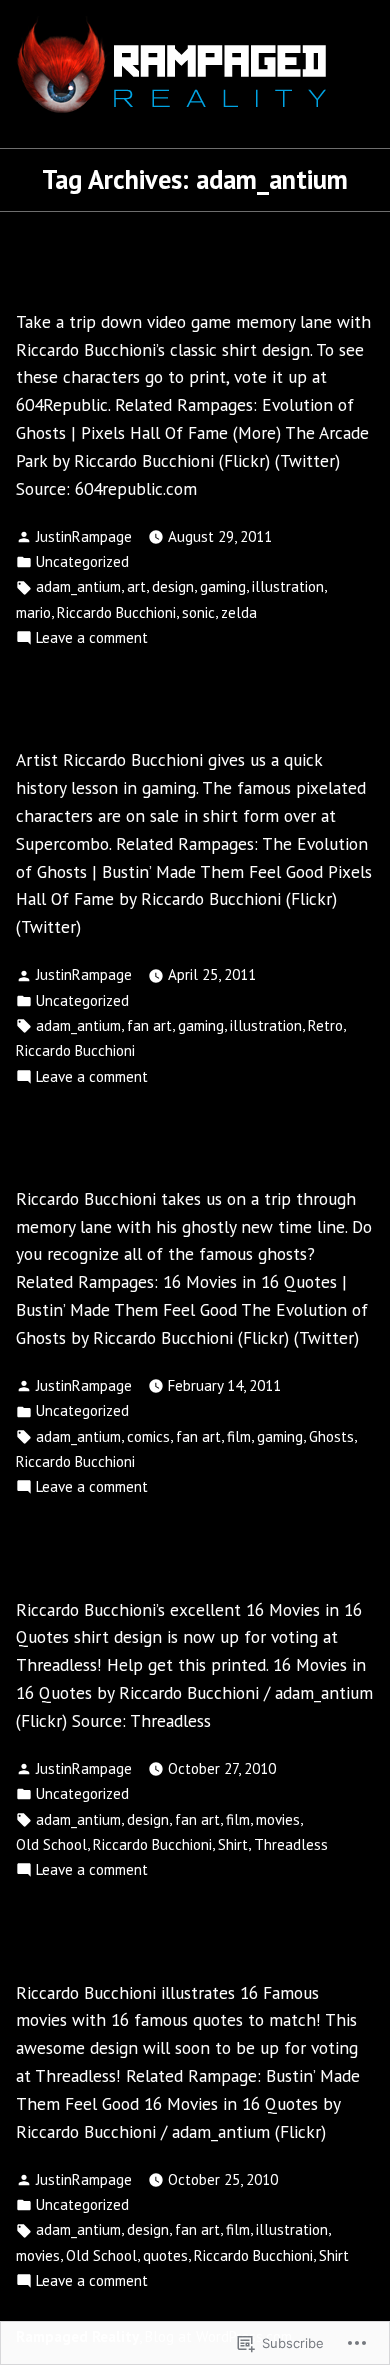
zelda (239, 612)
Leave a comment (92, 637)
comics (148, 1436)
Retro (325, 1025)
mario (33, 612)
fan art (149, 1025)
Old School (51, 1844)
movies (278, 1819)
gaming (223, 586)
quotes (165, 2255)
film (239, 1436)
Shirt (233, 1844)
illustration (288, 586)
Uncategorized (82, 561)
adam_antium (78, 586)
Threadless (291, 1844)
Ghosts (331, 1436)
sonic (198, 612)
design (173, 586)
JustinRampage (84, 536)
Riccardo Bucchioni (116, 612)
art (136, 586)
